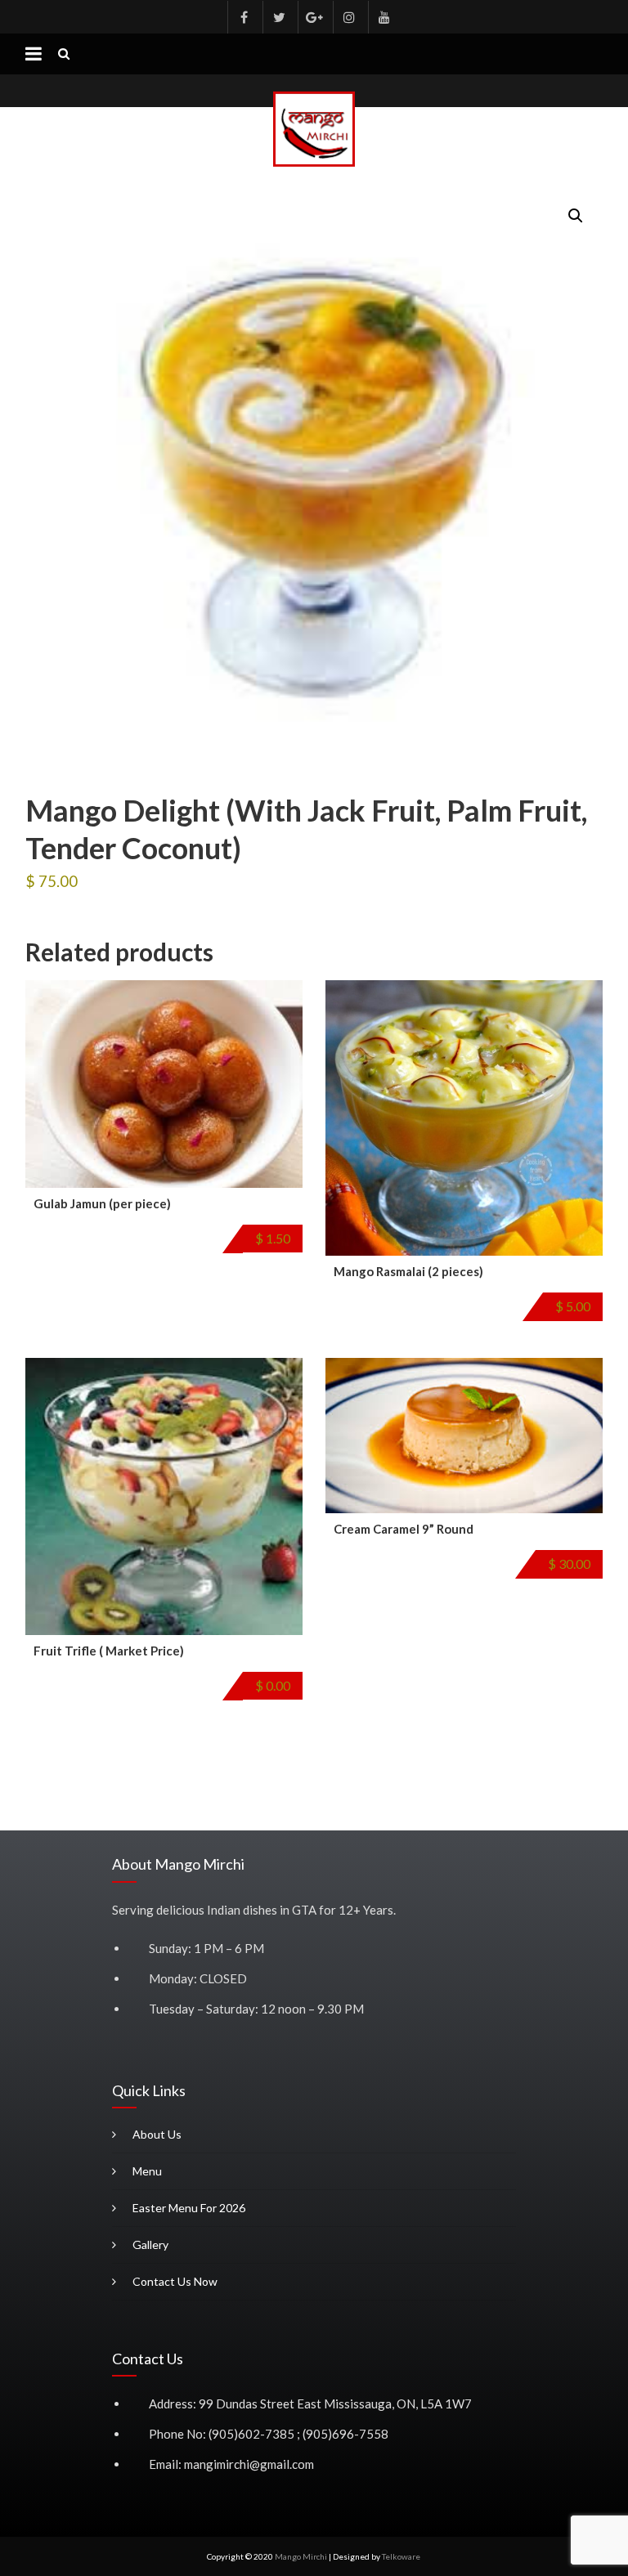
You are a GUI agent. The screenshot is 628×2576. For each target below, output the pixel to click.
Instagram (349, 17)
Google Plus (314, 17)
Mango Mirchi (301, 2556)
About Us (157, 2134)
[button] (576, 216)
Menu (147, 2171)
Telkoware (401, 2556)
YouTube (384, 17)
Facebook (244, 17)
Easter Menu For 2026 (189, 2208)
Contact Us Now (175, 2281)
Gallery (150, 2244)
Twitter (279, 17)
